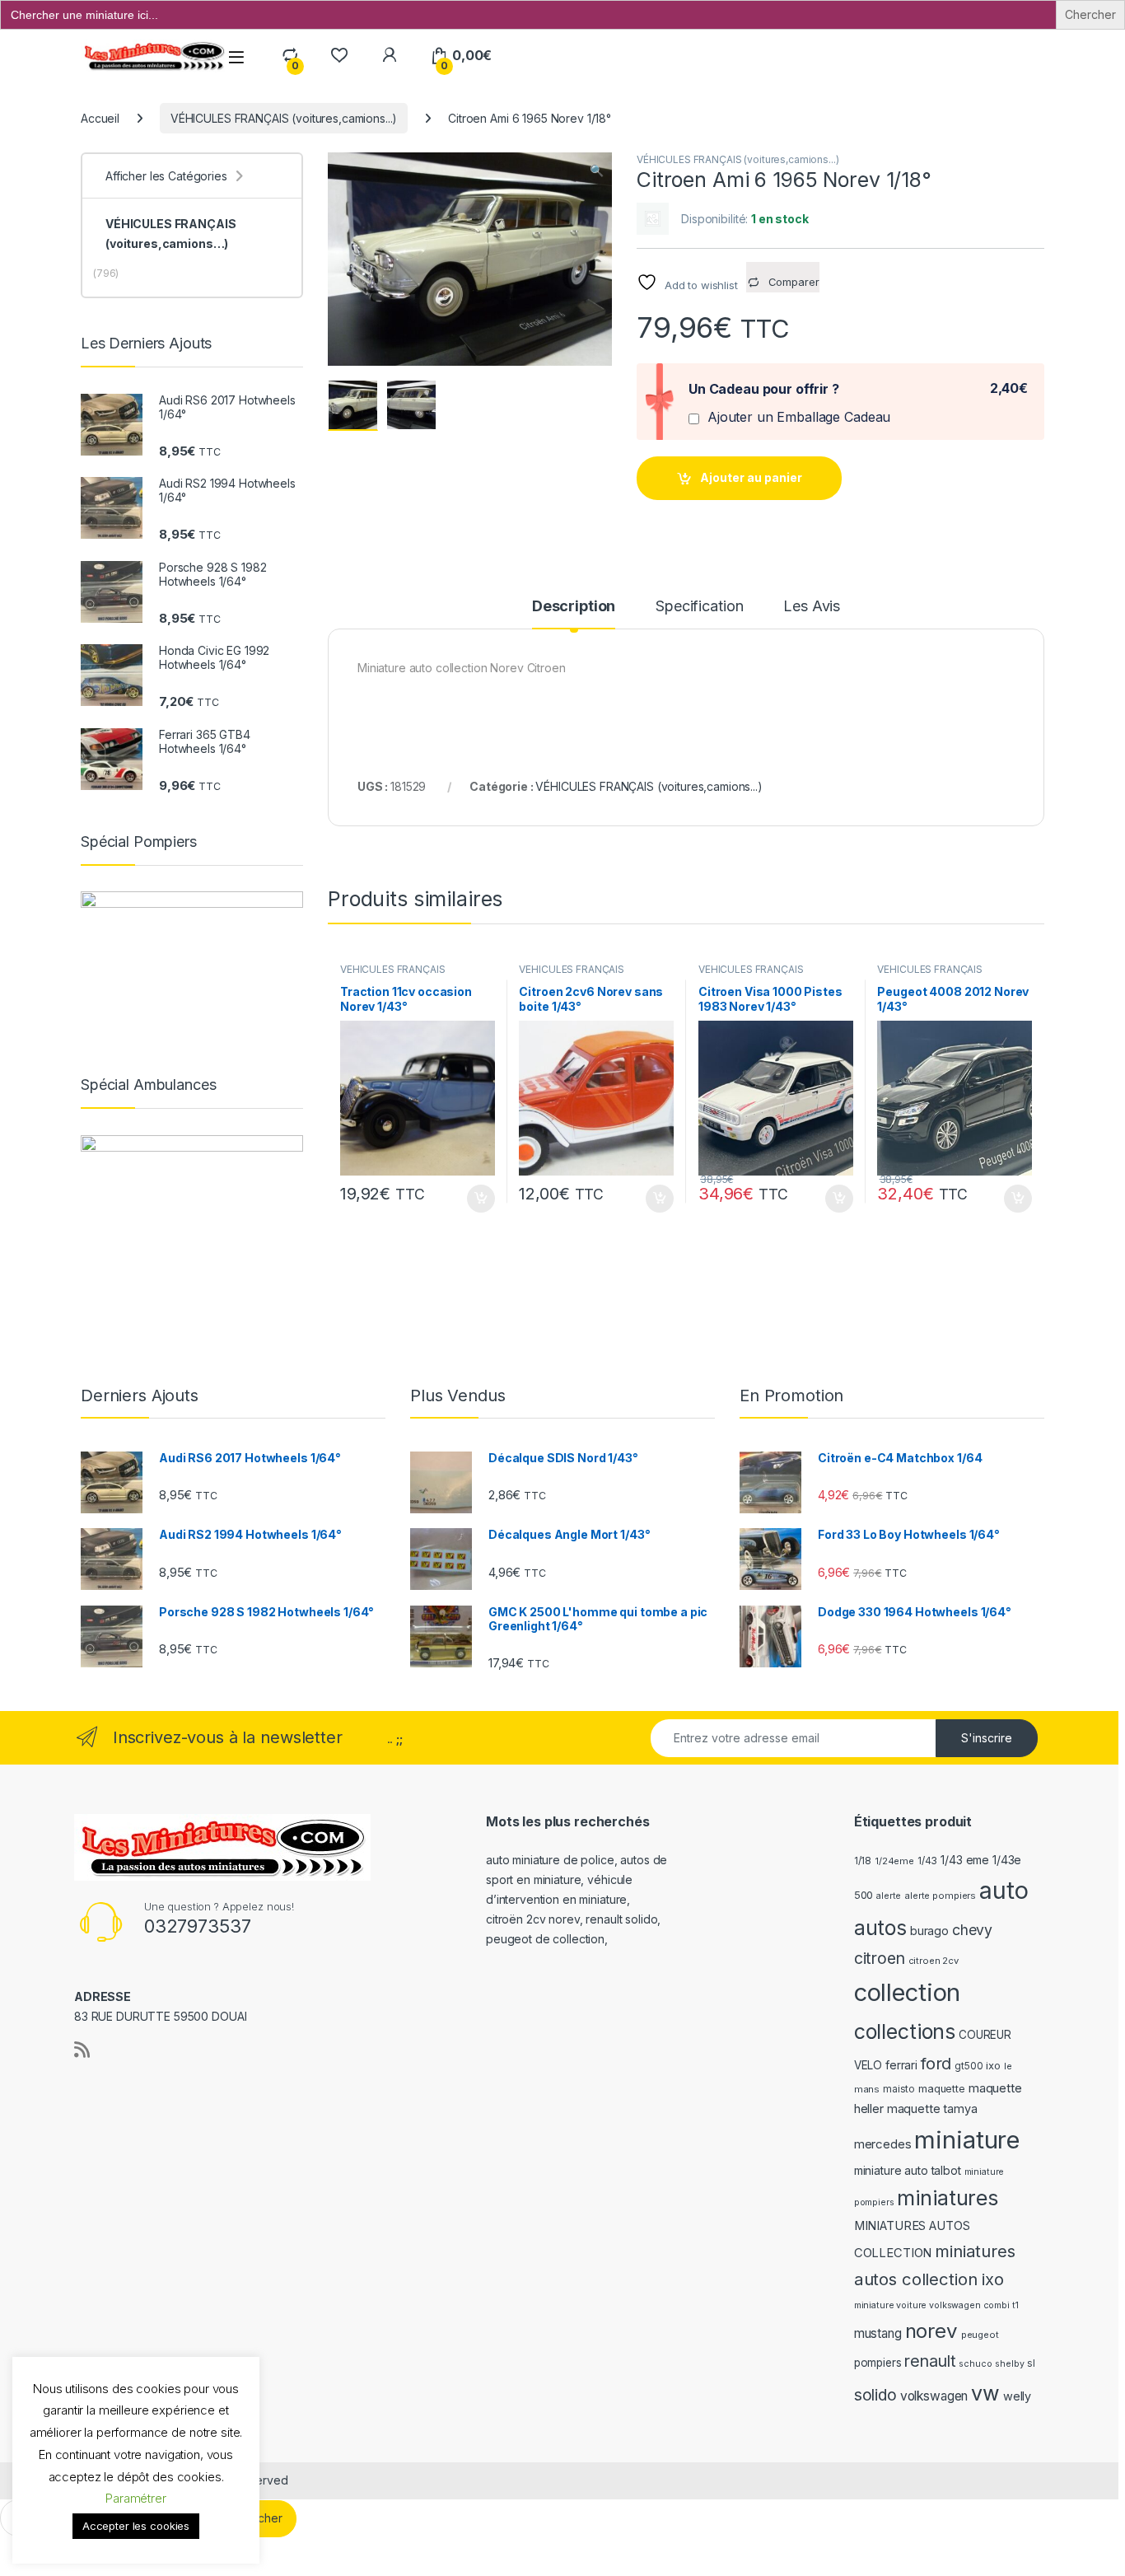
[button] (597, 171)
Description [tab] (574, 607)
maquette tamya (932, 2108)
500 (864, 1895)
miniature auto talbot (908, 2170)
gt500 (969, 2066)
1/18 (863, 1861)
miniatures (948, 2198)
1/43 (927, 1861)
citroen (880, 1958)
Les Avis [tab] (812, 607)
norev (931, 2331)
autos (880, 1928)
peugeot (980, 2335)
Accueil (100, 118)
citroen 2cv (934, 1961)
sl (1031, 2363)
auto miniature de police (550, 1860)
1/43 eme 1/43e (981, 1860)
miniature (967, 2140)
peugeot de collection (545, 1939)
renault (930, 2361)
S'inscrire (987, 1738)
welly (1017, 2396)
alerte (889, 1896)
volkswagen (934, 2396)
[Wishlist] (339, 56)
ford (936, 2064)
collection (908, 1992)
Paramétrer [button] (136, 2498)
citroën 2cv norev (533, 1919)
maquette (942, 2089)
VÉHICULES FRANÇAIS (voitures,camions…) (170, 234)
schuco (975, 2364)
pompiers (878, 2363)
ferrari (901, 2065)
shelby (1009, 2364)
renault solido (621, 1919)
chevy (972, 1930)
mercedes (883, 2144)
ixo (993, 2066)
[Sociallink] (82, 2050)
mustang (878, 2333)
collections (905, 2031)
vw (985, 2393)
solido (875, 2395)
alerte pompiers (940, 1896)
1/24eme (894, 1861)
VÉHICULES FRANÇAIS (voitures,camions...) (284, 118)
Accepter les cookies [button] (136, 2526)
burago (929, 1931)
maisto (899, 2089)
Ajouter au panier (751, 477)
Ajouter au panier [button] (475, 1199)
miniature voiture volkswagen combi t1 (936, 2305)
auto (1004, 1890)
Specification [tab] (699, 607)
